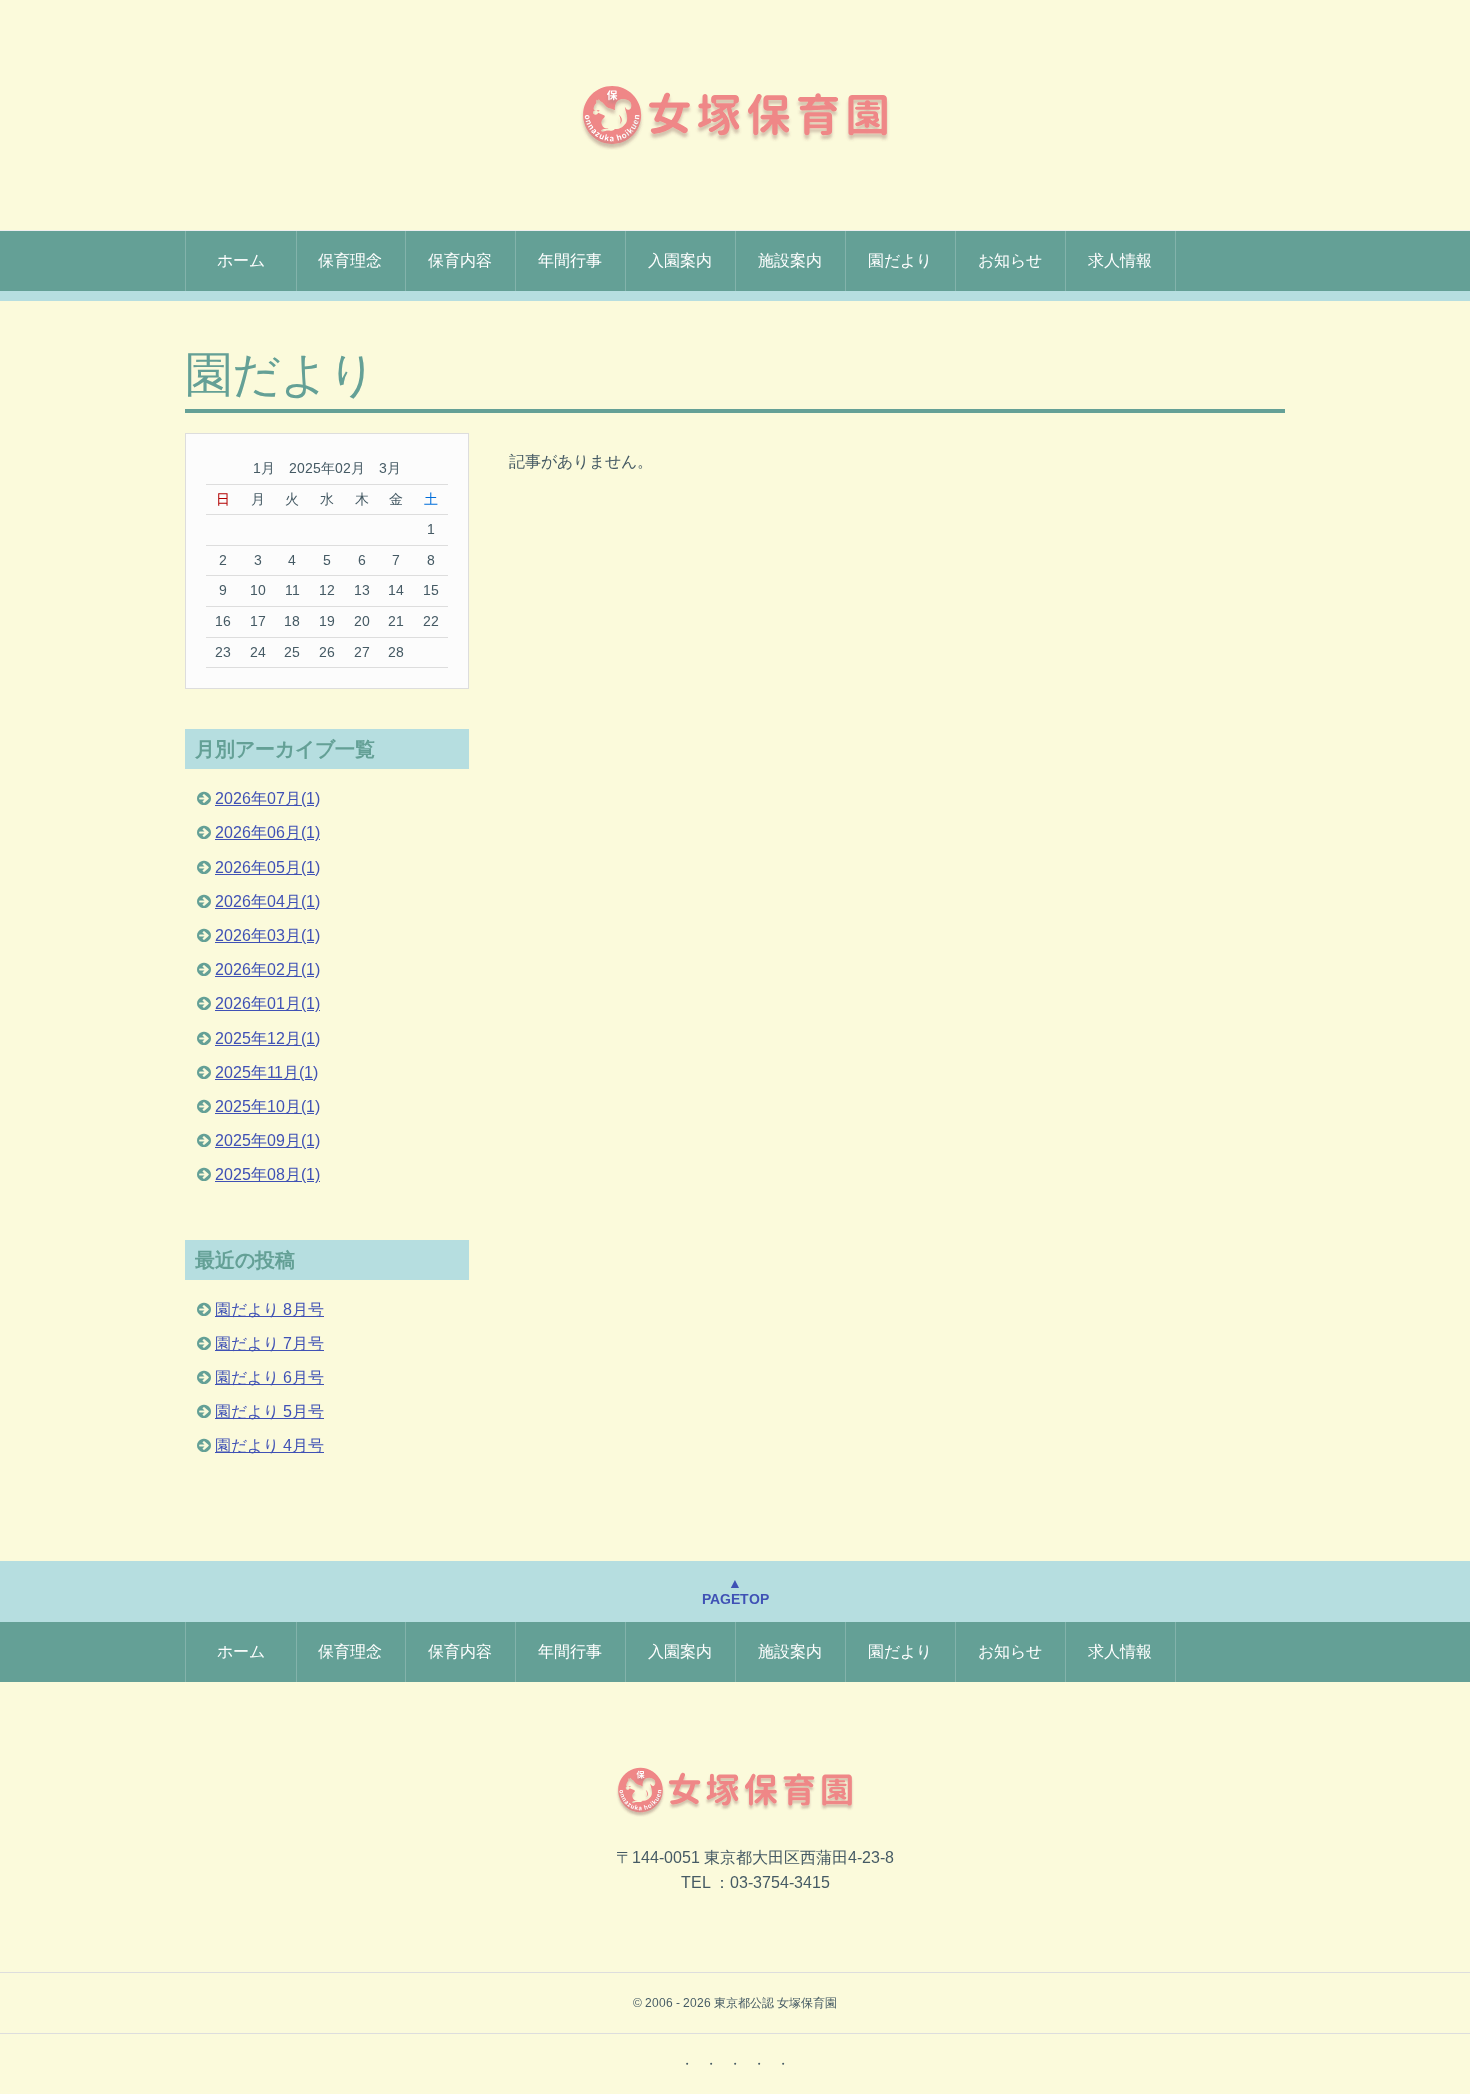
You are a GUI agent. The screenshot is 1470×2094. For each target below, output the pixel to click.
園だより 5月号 (269, 1411)
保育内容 (460, 260)
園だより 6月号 (269, 1377)
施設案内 (790, 260)
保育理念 (350, 260)
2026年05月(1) (267, 867)
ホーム (241, 260)
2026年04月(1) (267, 901)
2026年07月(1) (267, 798)
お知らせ (1010, 260)
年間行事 (570, 260)
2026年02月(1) (267, 969)
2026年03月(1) (267, 935)
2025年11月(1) (266, 1072)
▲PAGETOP (735, 1591)
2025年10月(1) (267, 1106)
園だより (900, 260)
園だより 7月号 (269, 1343)
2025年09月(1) (267, 1140)
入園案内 (680, 260)
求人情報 (1120, 260)
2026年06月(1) (267, 832)
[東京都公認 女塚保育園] (734, 115)
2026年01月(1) (267, 1003)
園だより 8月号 (269, 1309)
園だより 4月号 (269, 1445)
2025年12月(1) (267, 1038)
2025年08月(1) (267, 1174)
